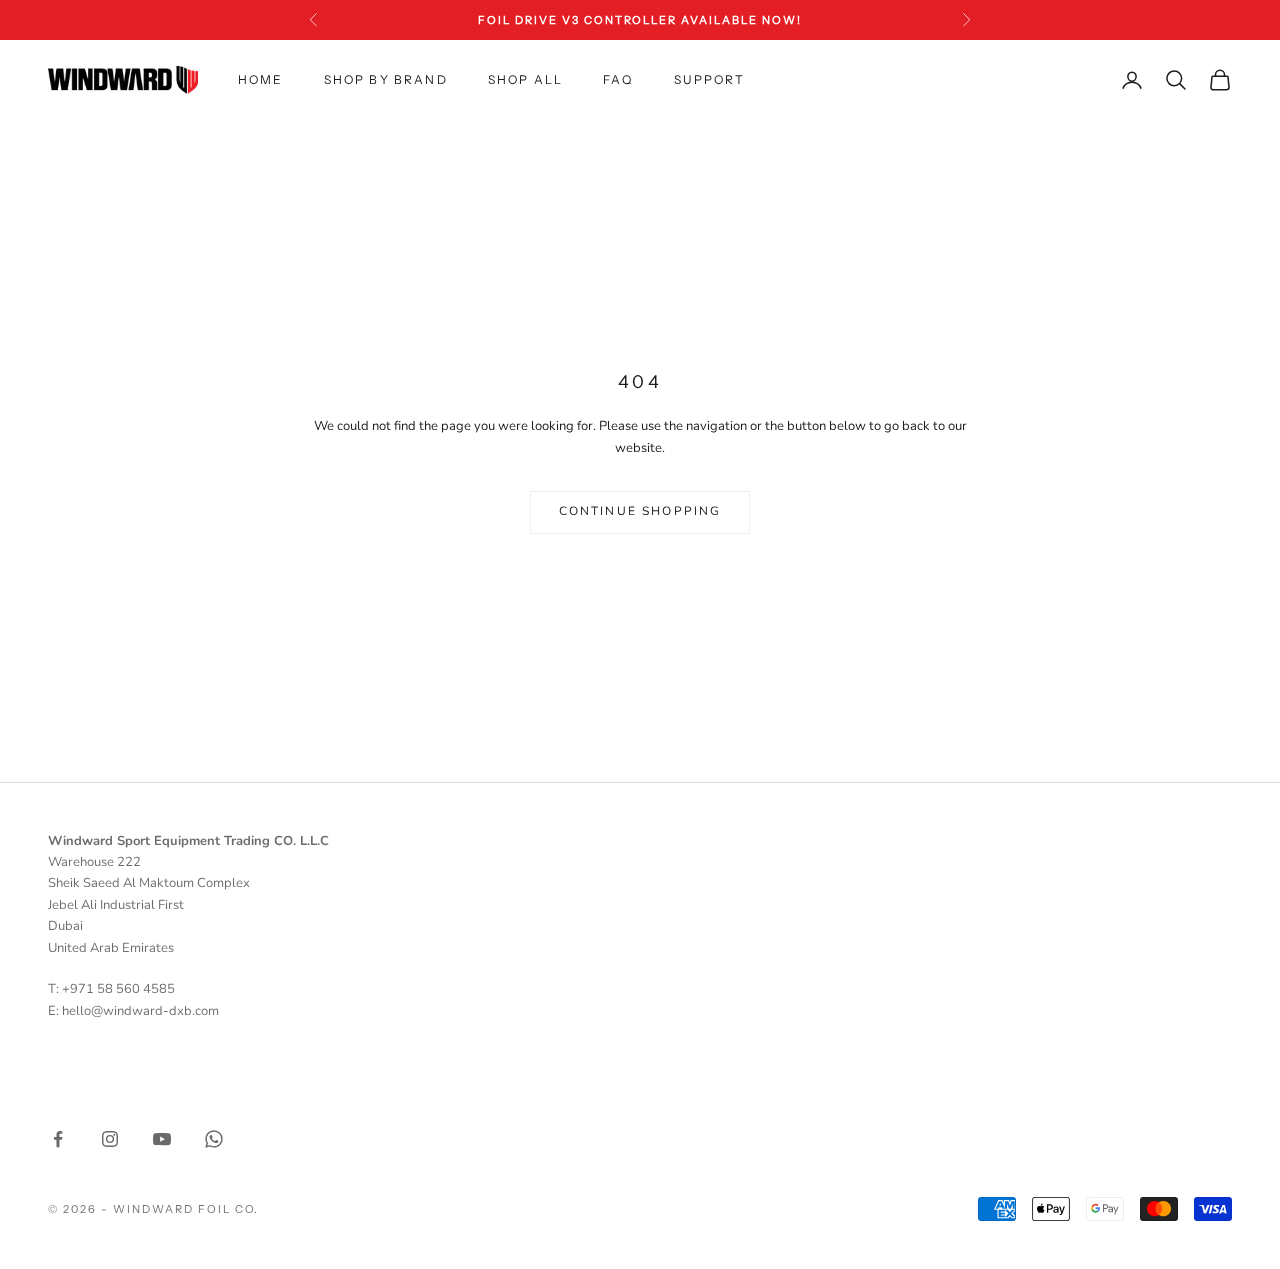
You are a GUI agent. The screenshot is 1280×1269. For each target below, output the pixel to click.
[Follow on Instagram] (110, 1139)
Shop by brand (386, 79)
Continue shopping (640, 511)
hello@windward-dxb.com (140, 1011)
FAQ (618, 79)
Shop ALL (525, 79)
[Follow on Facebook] (58, 1139)
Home (261, 79)
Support (710, 79)
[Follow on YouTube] (162, 1139)
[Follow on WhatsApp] (214, 1139)
